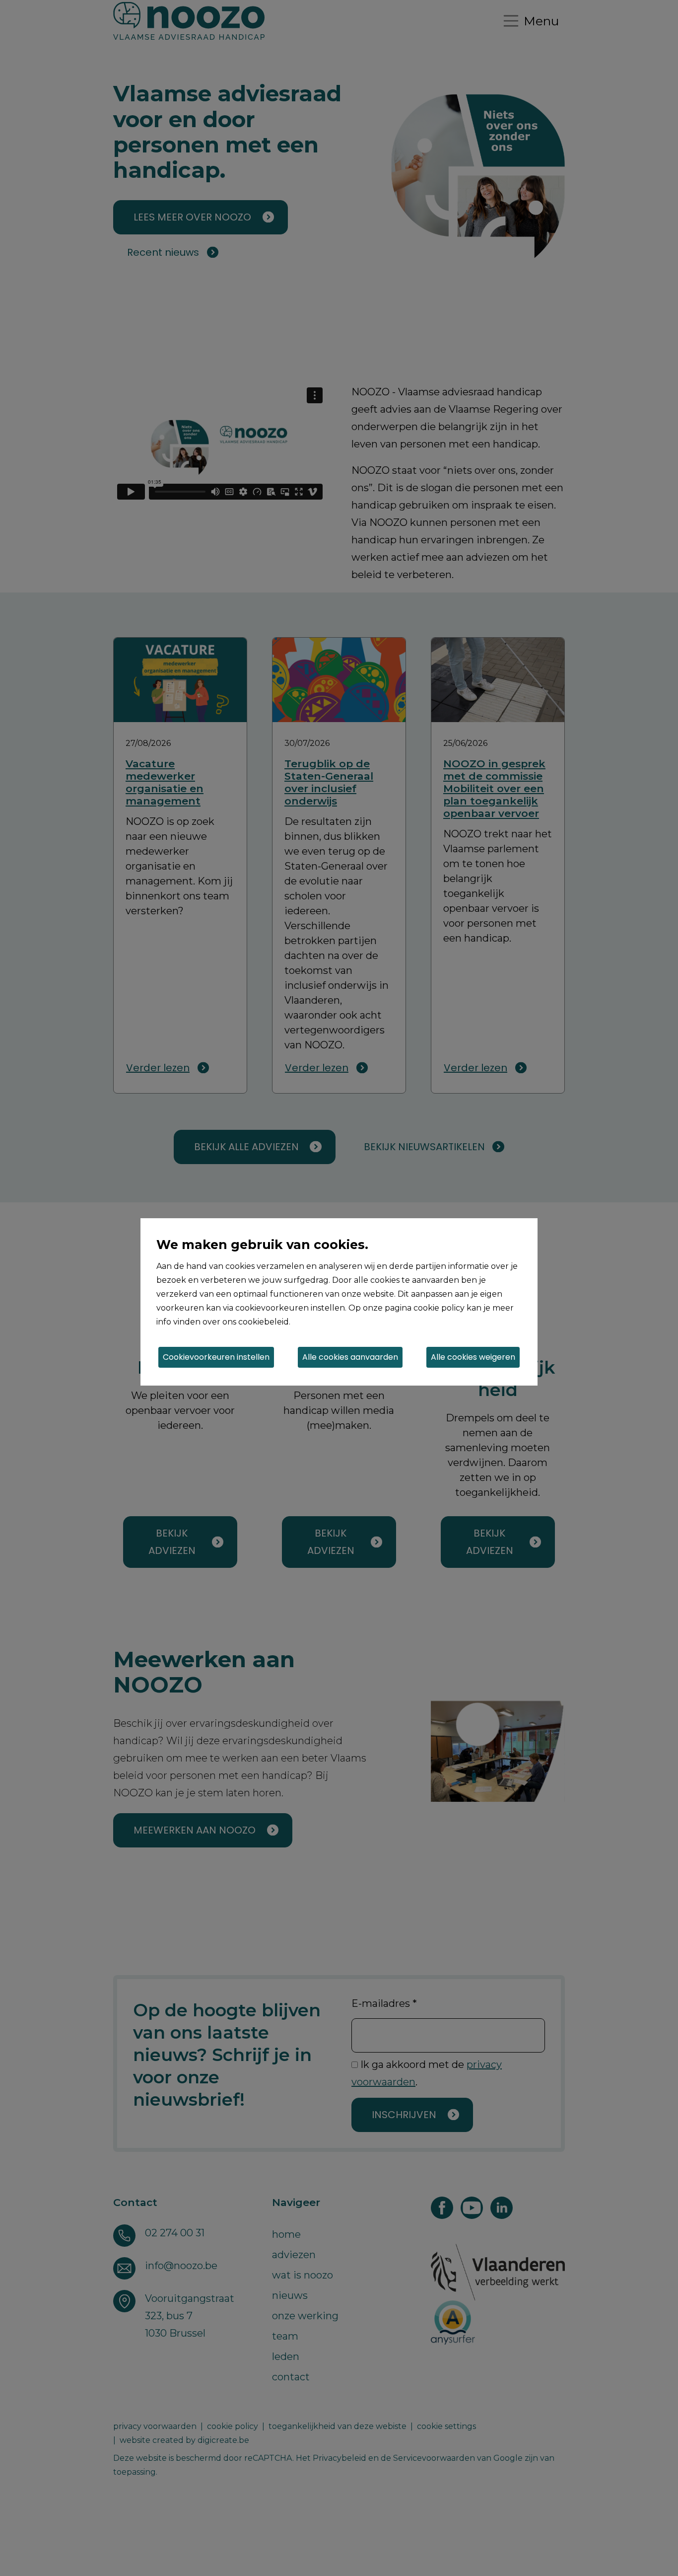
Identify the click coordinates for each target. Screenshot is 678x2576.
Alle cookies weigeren (473, 1357)
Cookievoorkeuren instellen (216, 1357)
